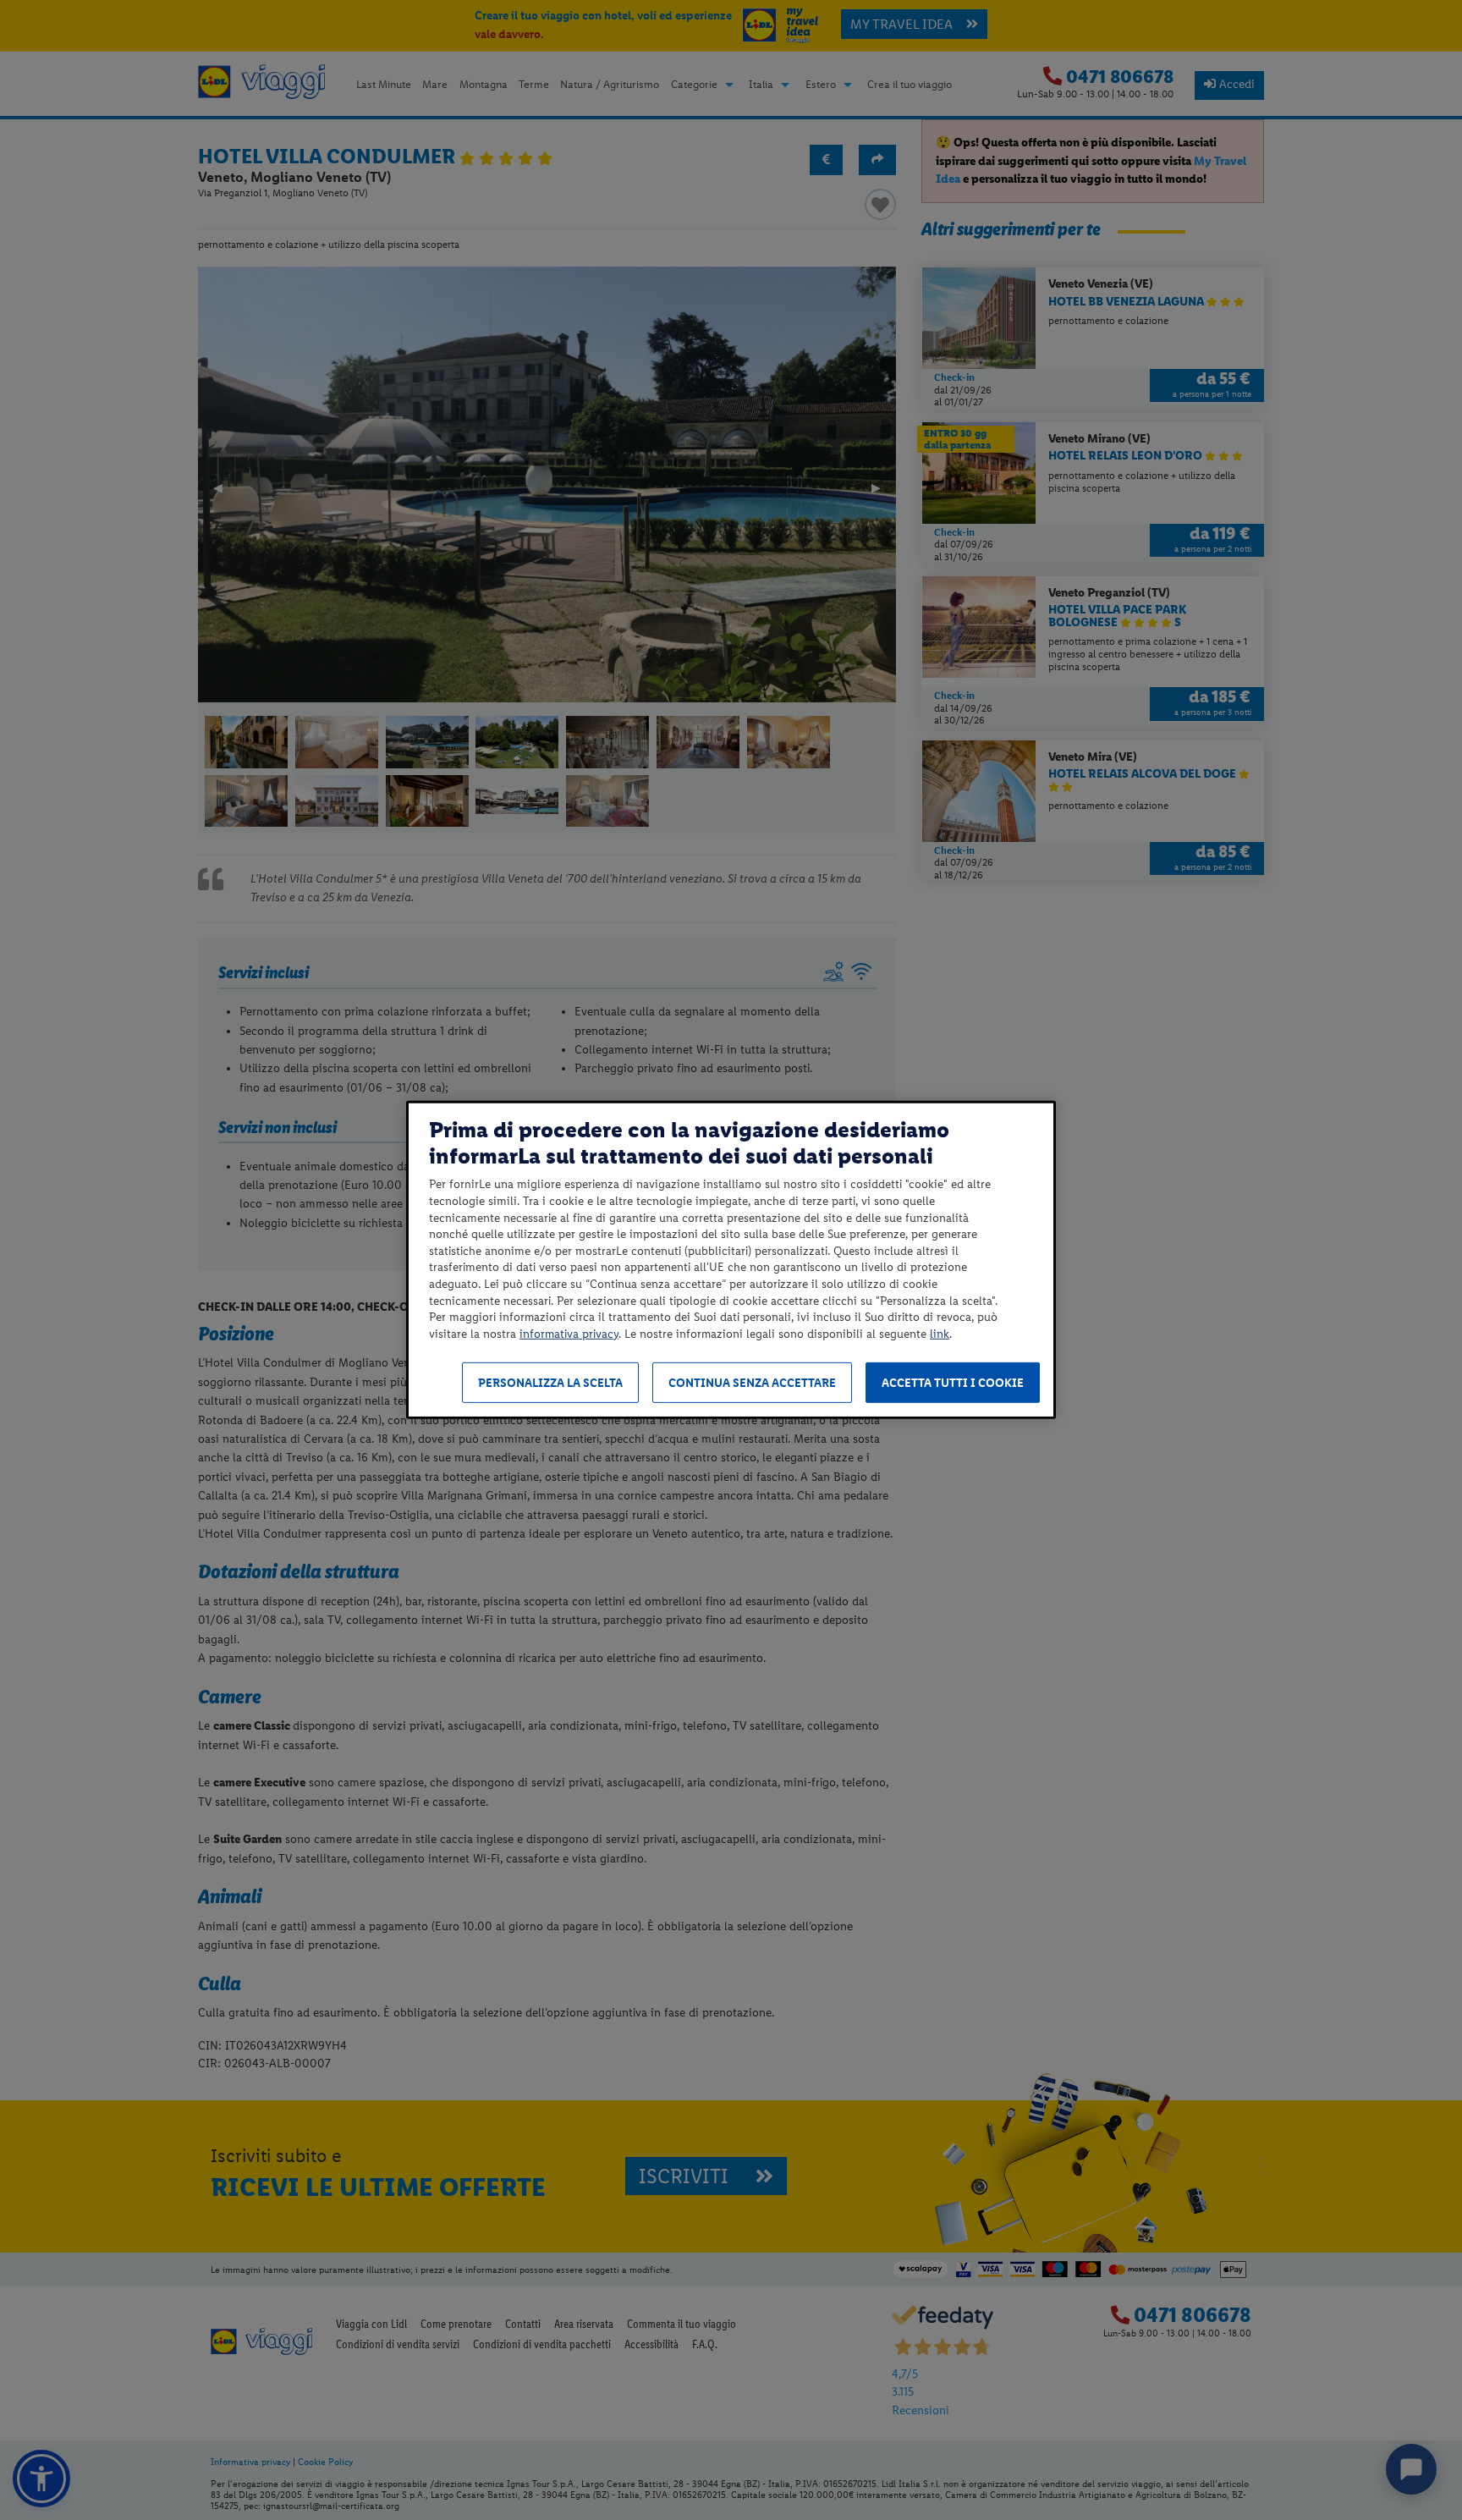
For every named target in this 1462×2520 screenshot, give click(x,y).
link (940, 1334)
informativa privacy (569, 1334)
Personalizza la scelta (550, 1383)
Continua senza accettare (752, 1383)
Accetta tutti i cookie (953, 1383)
